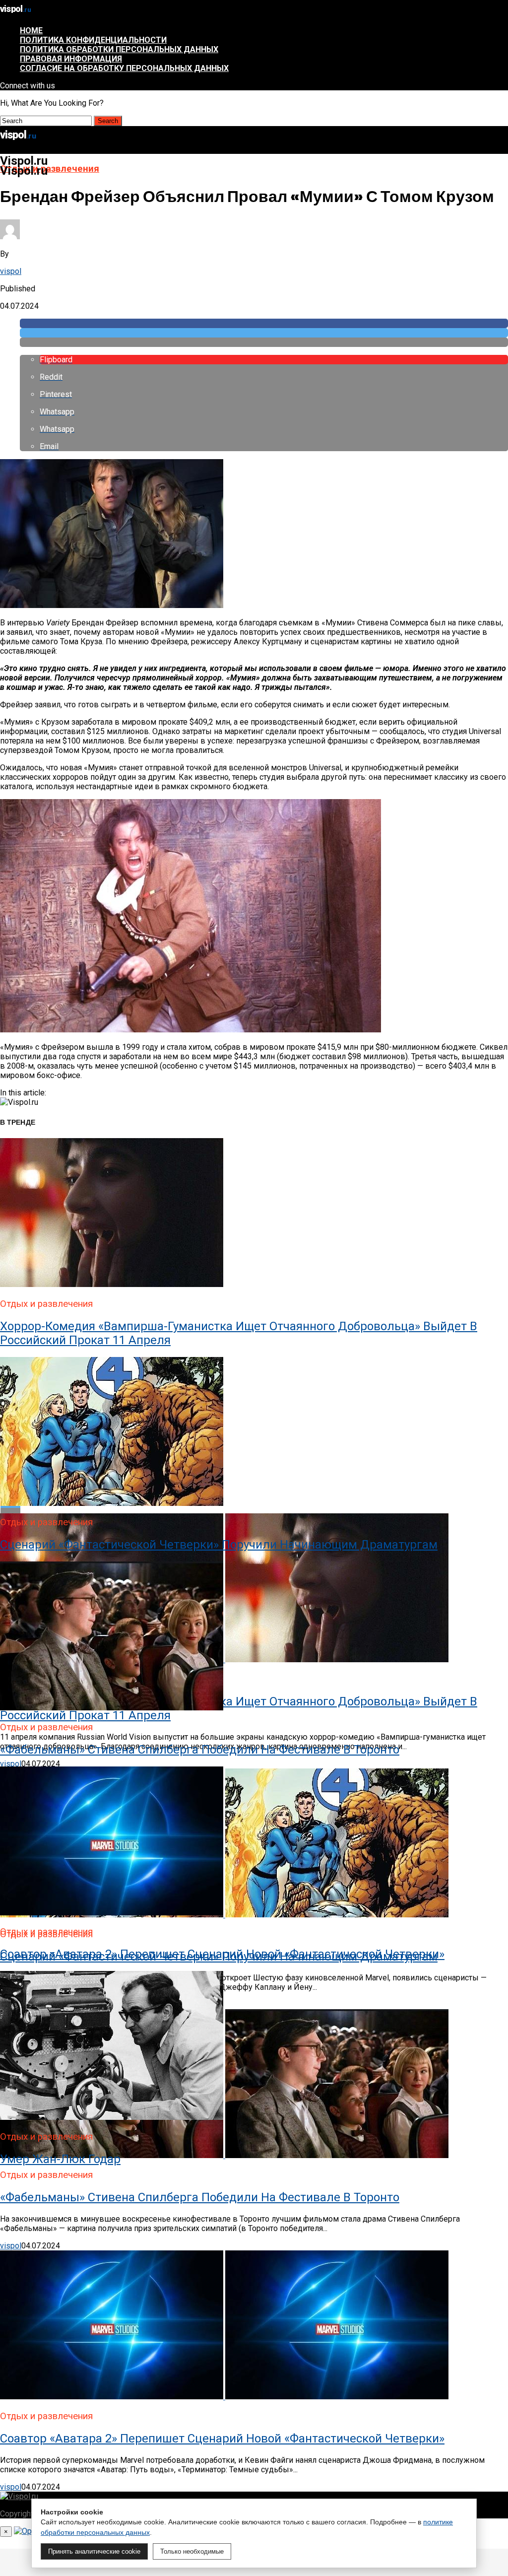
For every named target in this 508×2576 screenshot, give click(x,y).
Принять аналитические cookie (94, 2551)
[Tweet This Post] (264, 333)
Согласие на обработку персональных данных (124, 68)
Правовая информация (71, 59)
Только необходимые (192, 2551)
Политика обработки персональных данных (119, 49)
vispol (11, 271)
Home (31, 31)
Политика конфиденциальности (93, 40)
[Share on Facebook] (264, 323)
